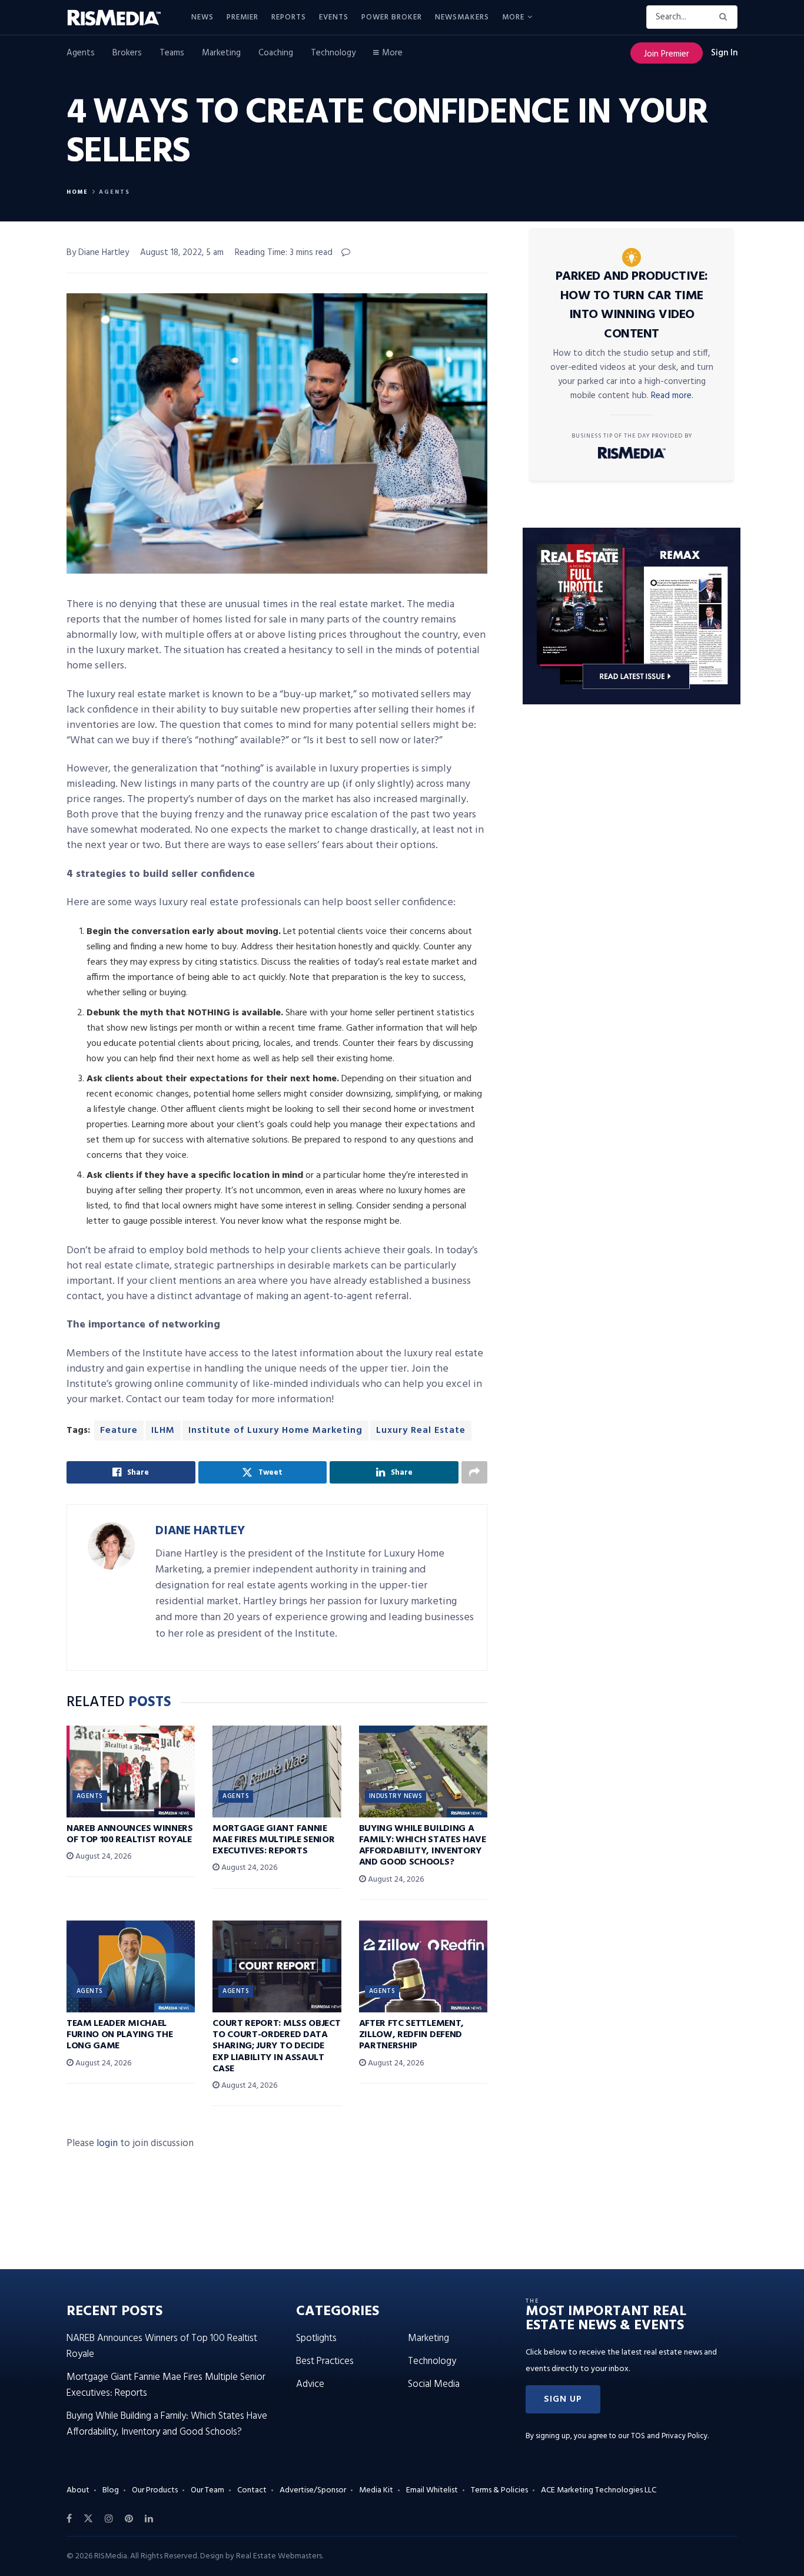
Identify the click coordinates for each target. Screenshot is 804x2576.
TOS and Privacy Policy (669, 2436)
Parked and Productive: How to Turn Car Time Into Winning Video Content (632, 305)
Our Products (155, 2490)
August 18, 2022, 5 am (182, 253)
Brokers (127, 53)
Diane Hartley (200, 1531)
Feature (119, 1431)
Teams (172, 53)
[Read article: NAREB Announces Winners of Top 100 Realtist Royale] (131, 1772)
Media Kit (376, 2490)
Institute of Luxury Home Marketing (275, 1431)
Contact (252, 2490)
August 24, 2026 (102, 1857)
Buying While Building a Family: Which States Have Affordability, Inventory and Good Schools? (423, 1846)
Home (77, 192)
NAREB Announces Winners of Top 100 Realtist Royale (130, 1834)
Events (334, 17)
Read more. (672, 396)
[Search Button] (725, 17)
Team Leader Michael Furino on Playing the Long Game (119, 2035)
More (513, 17)
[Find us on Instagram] (109, 2519)
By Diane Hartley (98, 253)
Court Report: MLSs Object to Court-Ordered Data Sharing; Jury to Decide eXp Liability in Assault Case (276, 2046)
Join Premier (667, 54)
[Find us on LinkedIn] (149, 2519)
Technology (333, 53)
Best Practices (325, 2361)
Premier (242, 17)
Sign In (724, 53)
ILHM (163, 1431)
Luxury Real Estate (421, 1431)
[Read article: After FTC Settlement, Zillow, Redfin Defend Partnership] (423, 1966)
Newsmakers (462, 17)
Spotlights (316, 2338)
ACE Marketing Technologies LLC (599, 2490)
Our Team (207, 2490)
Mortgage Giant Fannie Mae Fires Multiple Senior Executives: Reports (273, 1840)
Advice (310, 2384)
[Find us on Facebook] (69, 2519)
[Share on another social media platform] (474, 1472)
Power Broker (392, 17)
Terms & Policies (499, 2490)
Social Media (434, 2384)
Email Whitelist (432, 2490)
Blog (111, 2490)
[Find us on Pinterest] (129, 2519)
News (202, 17)
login (107, 2143)
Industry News (396, 1796)
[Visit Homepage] (121, 18)
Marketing (221, 53)
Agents (81, 53)
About (78, 2490)
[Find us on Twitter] (88, 2519)
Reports (289, 17)
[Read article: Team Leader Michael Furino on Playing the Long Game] (131, 1966)
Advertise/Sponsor (313, 2490)
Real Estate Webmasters (279, 2556)
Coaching (276, 53)
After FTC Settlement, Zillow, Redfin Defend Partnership (411, 2035)
